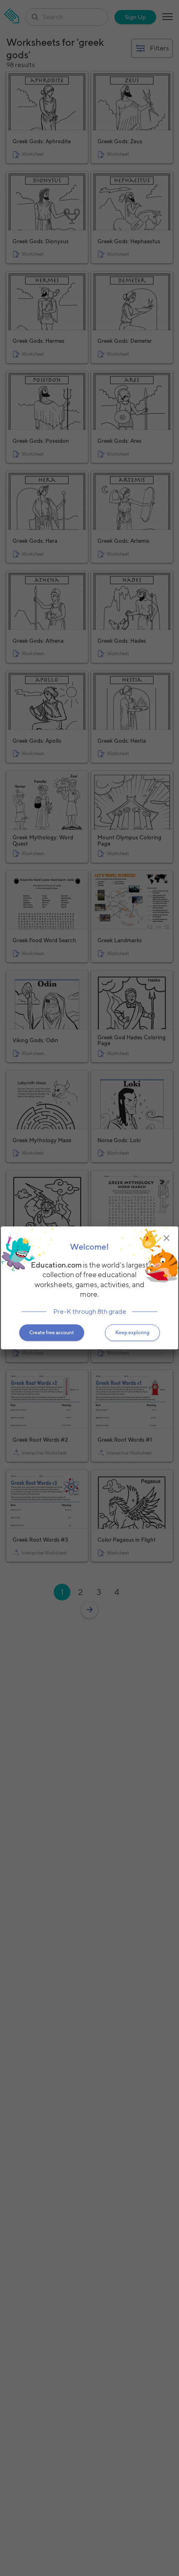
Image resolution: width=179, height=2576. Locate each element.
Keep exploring (132, 1333)
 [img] (167, 1238)
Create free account (52, 1333)
